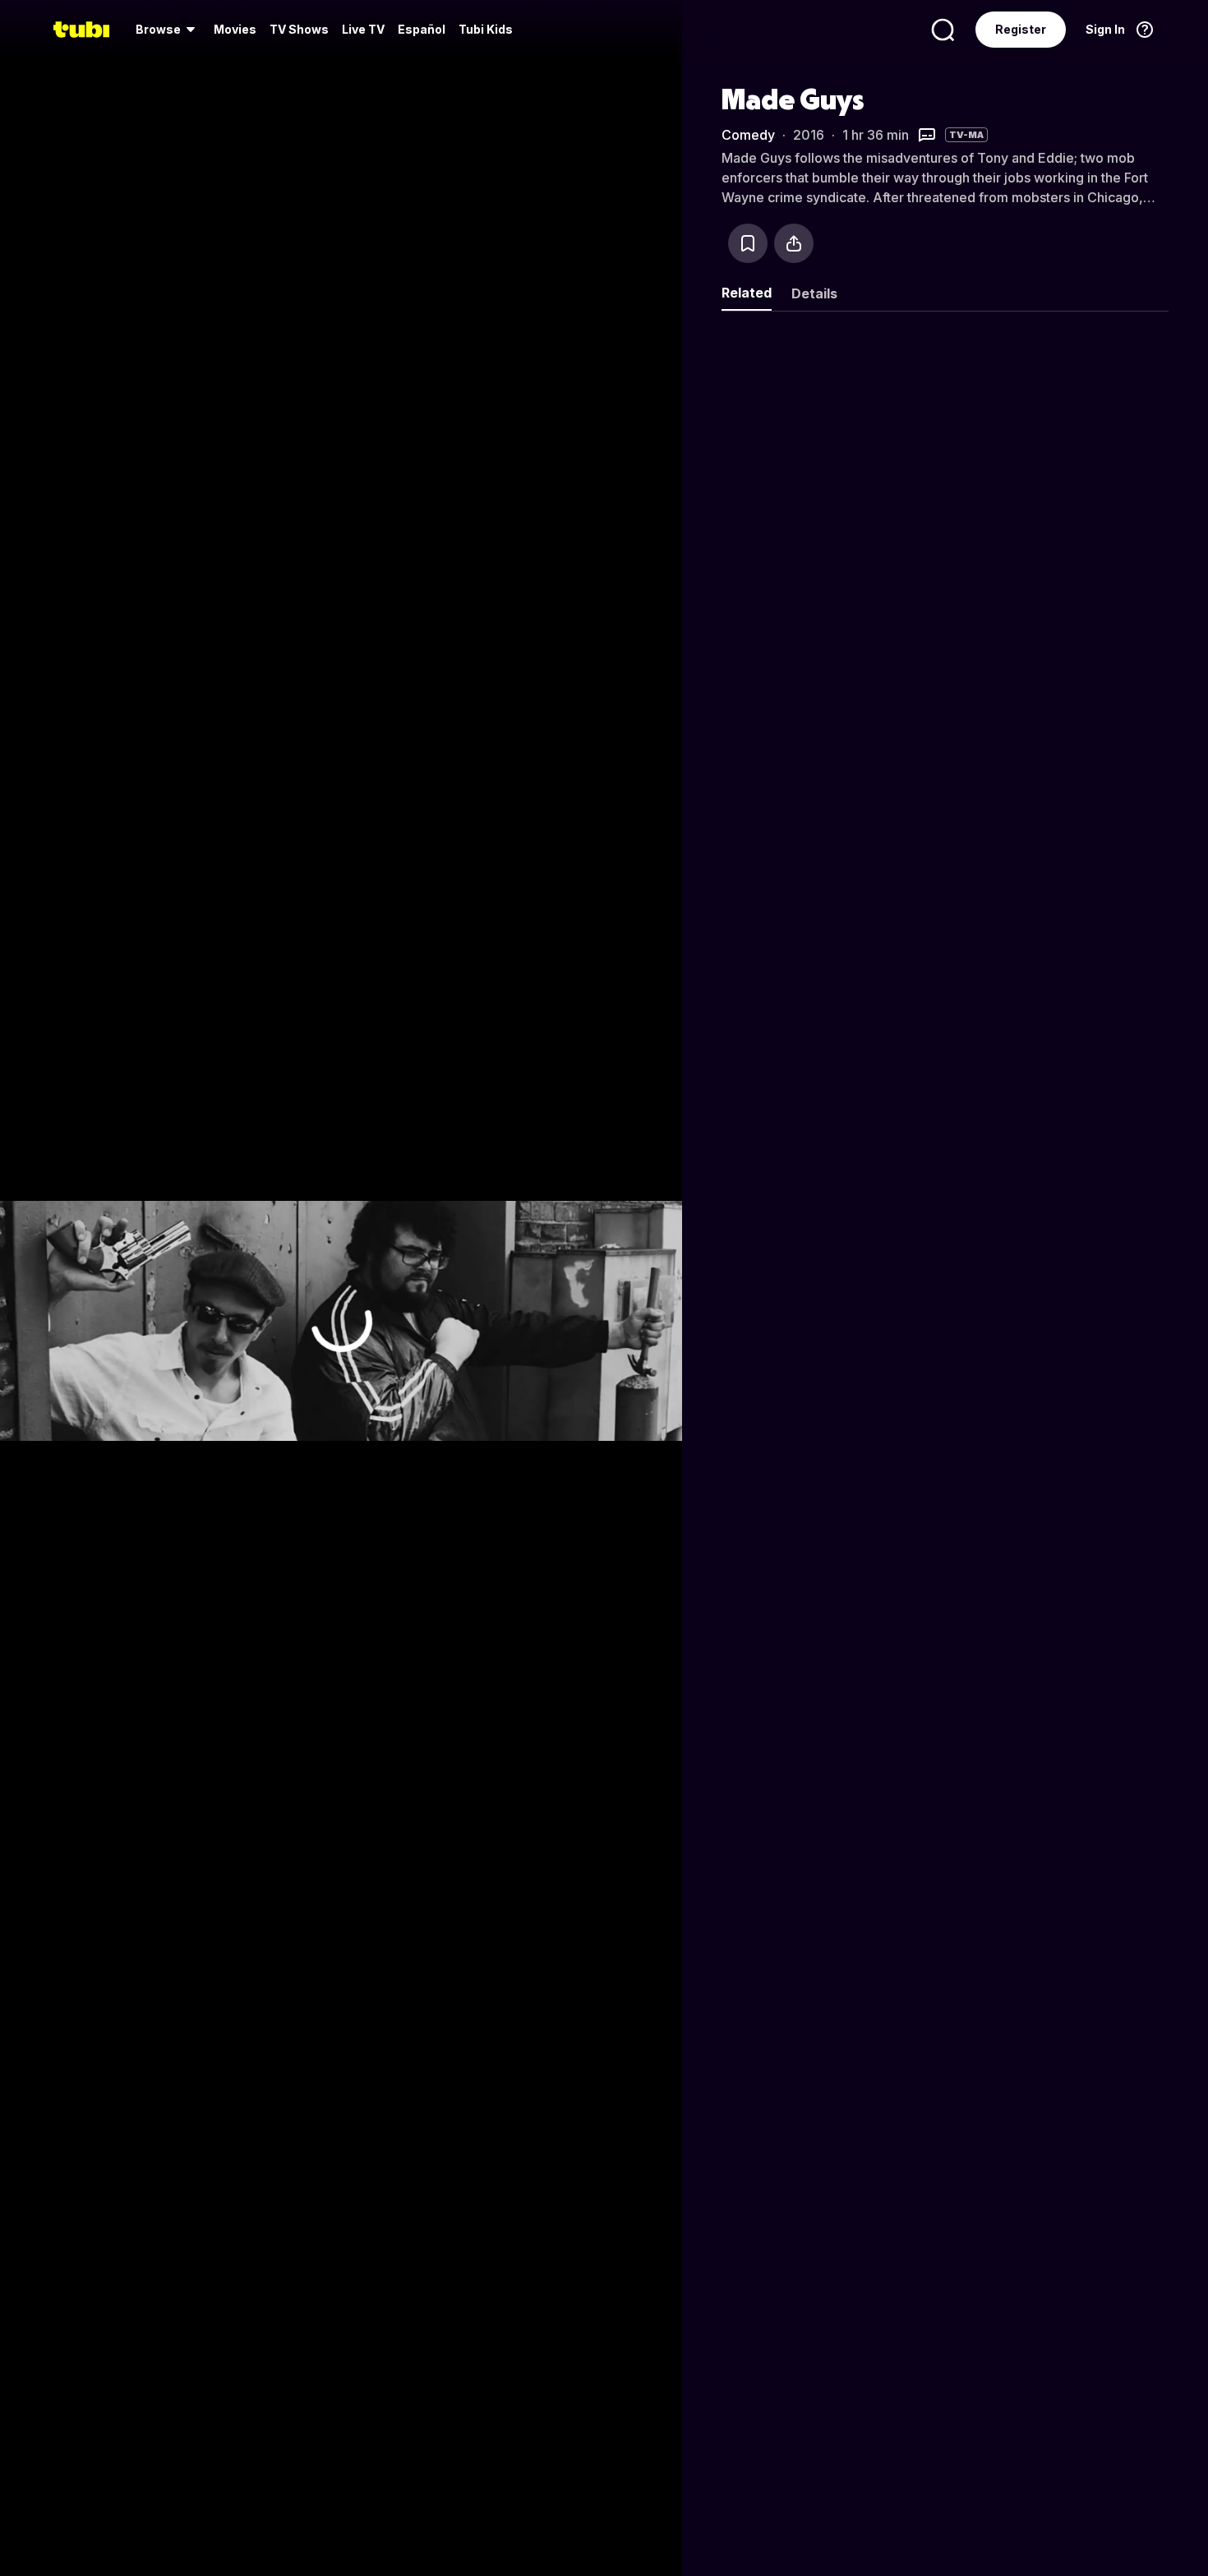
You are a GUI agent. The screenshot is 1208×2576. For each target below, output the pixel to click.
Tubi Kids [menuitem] (486, 29)
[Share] (794, 243)
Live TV (363, 29)
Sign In (1105, 29)
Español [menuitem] (422, 29)
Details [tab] (814, 293)
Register (1021, 29)
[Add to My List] (748, 243)
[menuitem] (168, 30)
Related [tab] (747, 293)
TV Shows (299, 29)
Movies (235, 29)
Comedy (748, 135)
